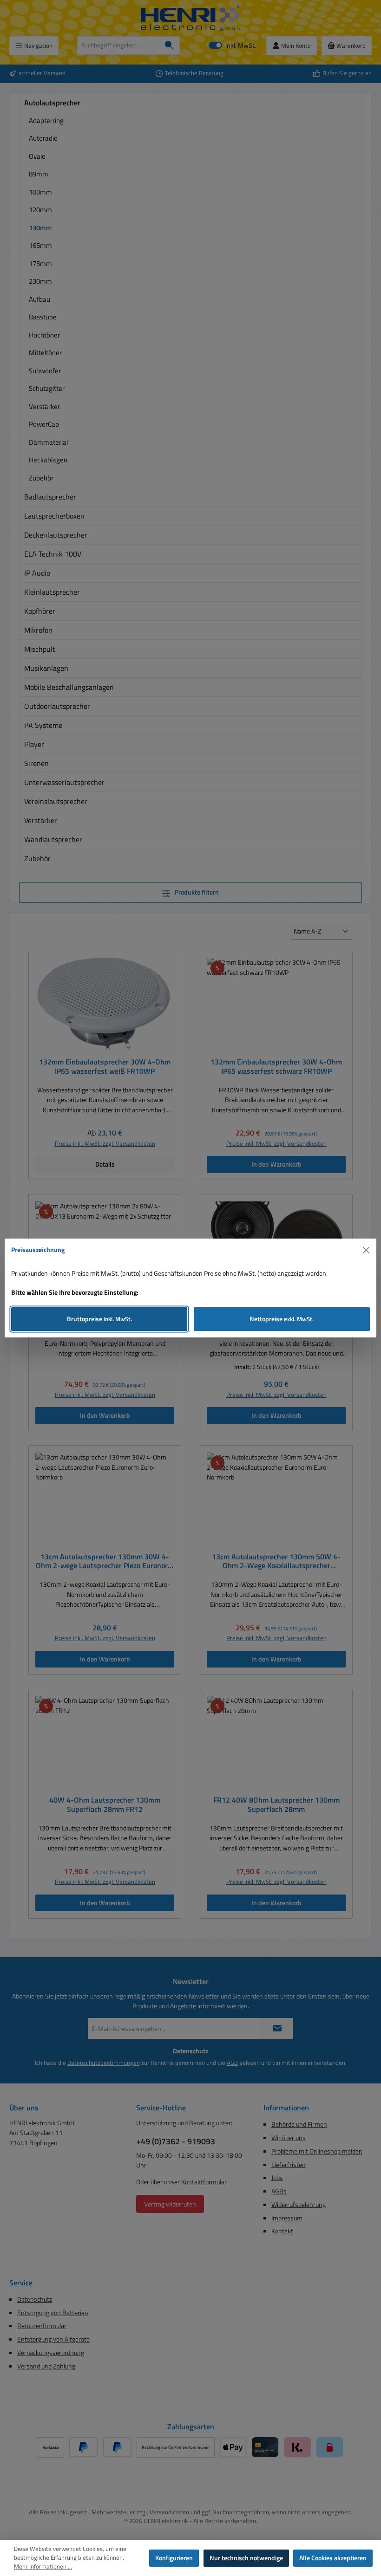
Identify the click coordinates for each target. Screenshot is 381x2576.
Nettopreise (282, 1319)
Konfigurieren (174, 2558)
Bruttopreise (99, 1319)
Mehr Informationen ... (43, 2567)
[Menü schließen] (366, 1250)
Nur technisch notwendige (246, 2558)
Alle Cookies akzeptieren (333, 2558)
